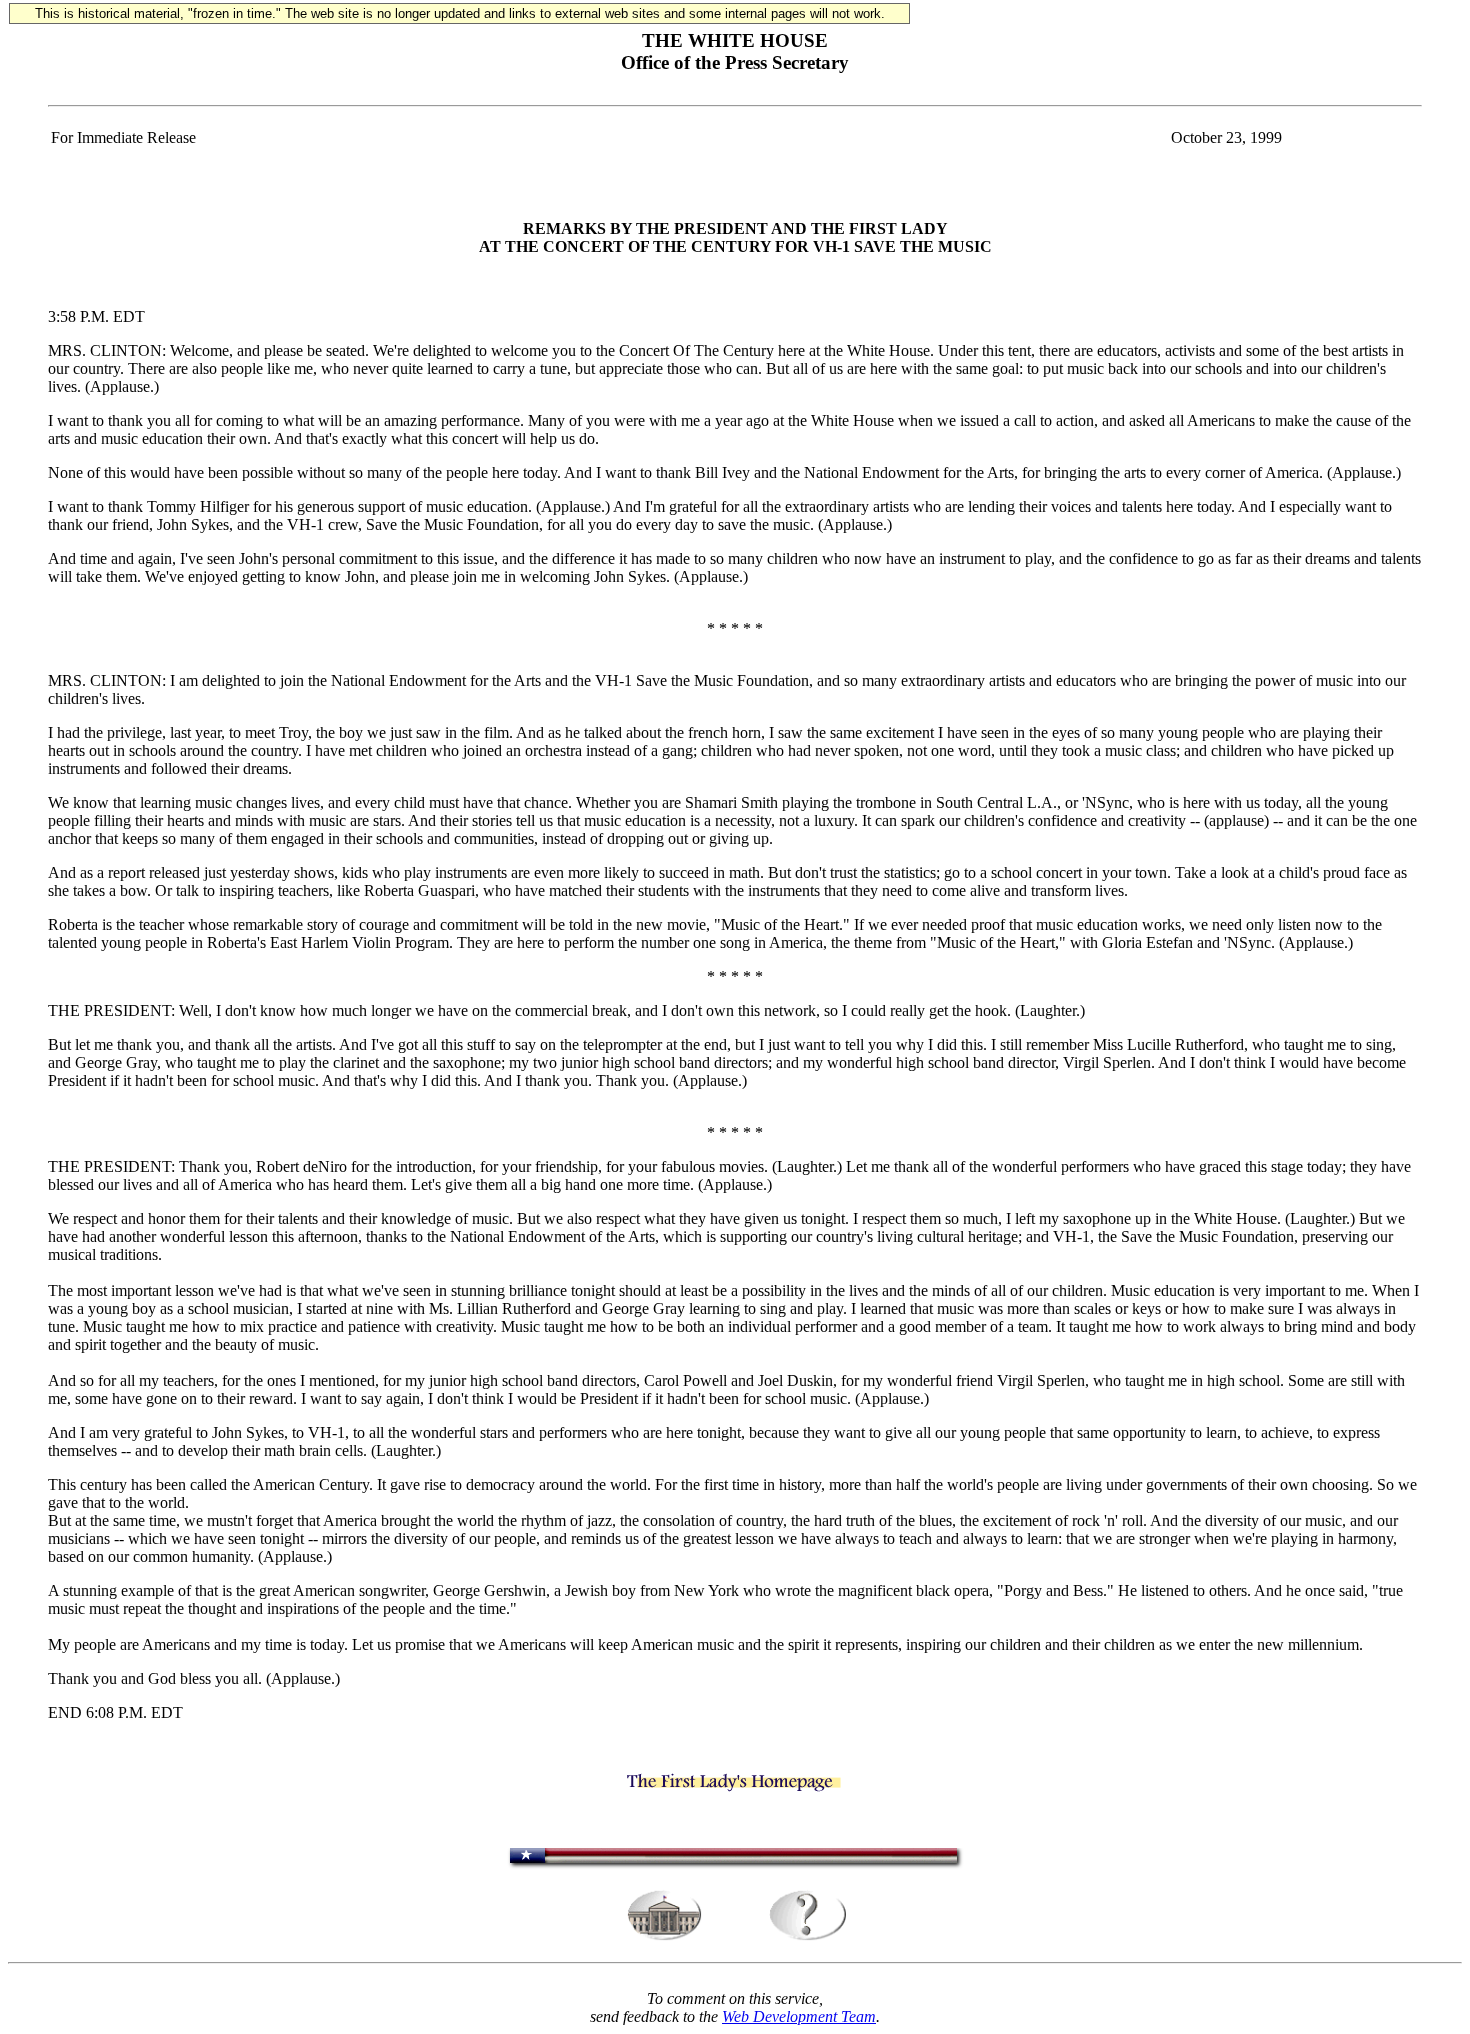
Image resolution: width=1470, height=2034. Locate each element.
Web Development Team (799, 2016)
